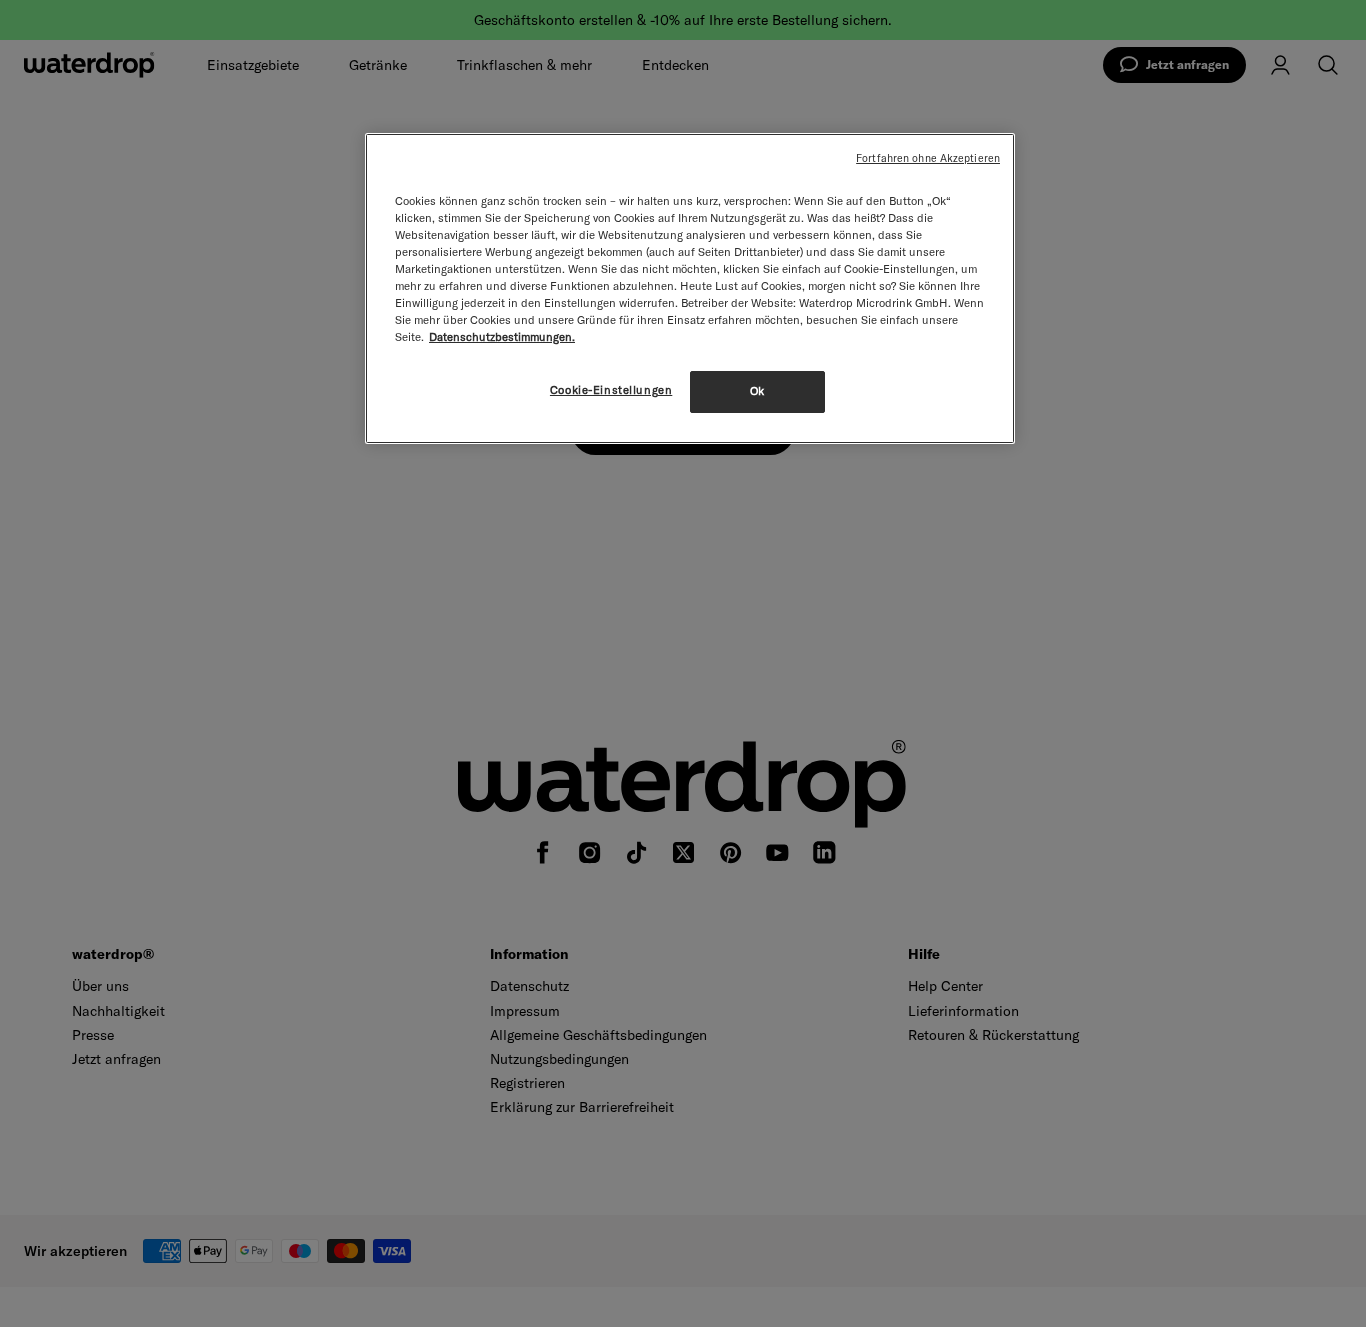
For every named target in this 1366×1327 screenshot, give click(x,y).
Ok (757, 391)
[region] (690, 288)
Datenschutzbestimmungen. (502, 337)
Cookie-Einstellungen (611, 390)
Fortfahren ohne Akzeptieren (928, 158)
